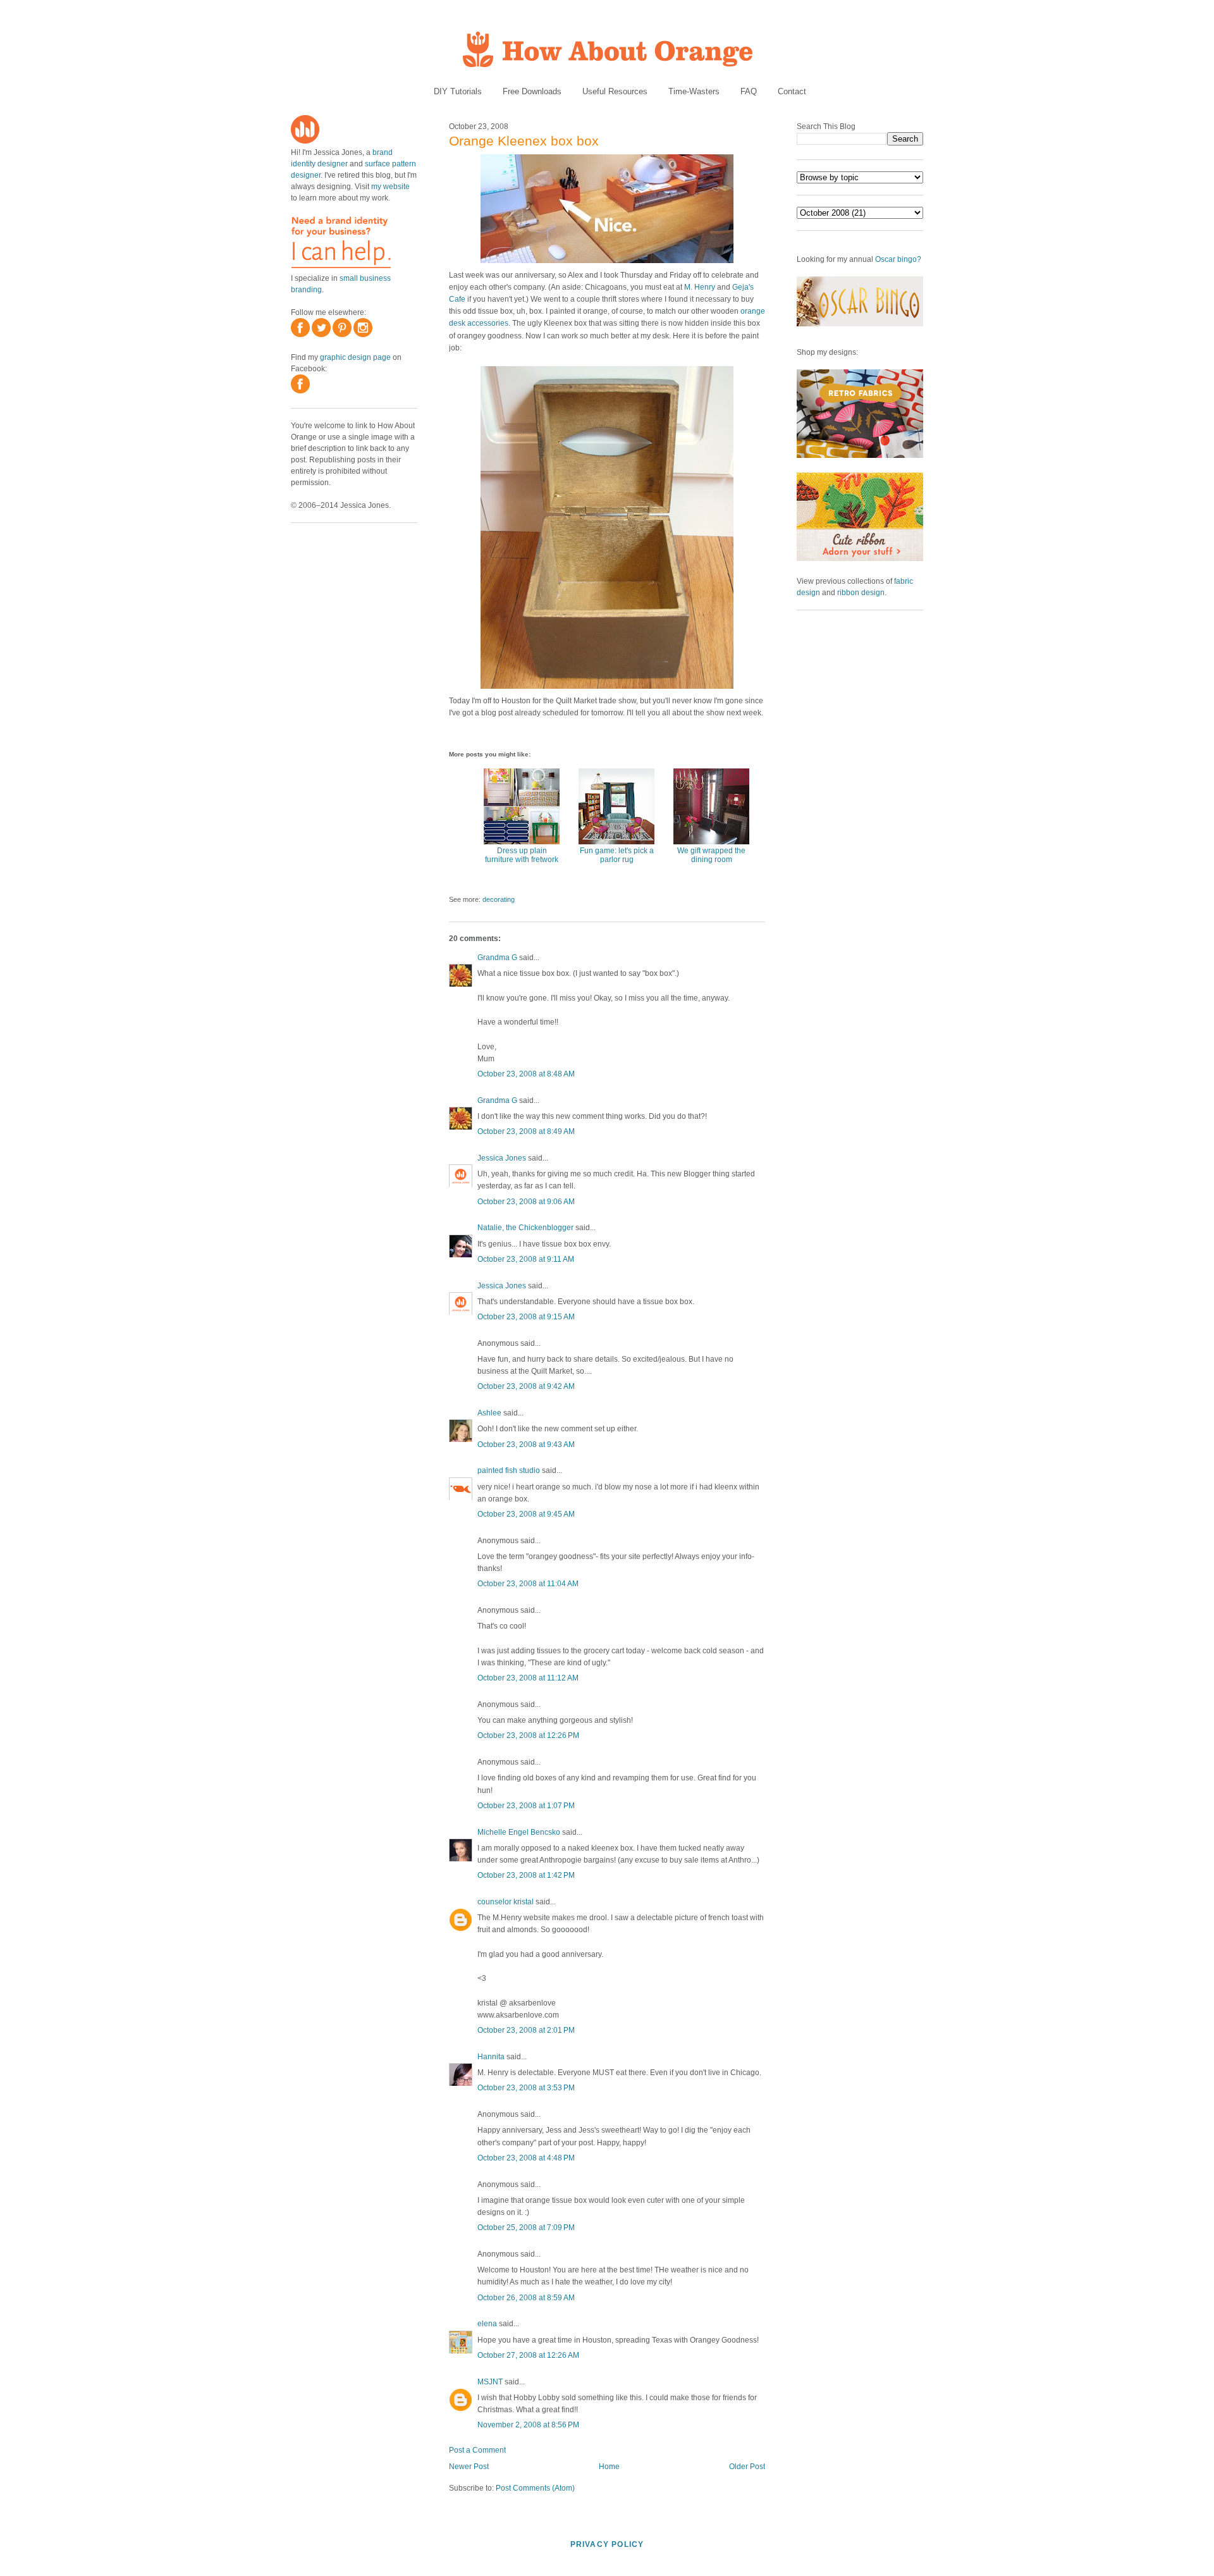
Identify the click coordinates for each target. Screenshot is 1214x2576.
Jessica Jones (502, 1158)
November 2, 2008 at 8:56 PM (528, 2425)
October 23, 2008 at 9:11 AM (526, 1259)
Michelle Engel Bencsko (519, 1832)
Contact (792, 91)
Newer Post (469, 2467)
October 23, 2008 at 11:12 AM (528, 1678)
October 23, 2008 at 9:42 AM (526, 1386)
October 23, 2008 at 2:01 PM (526, 2030)
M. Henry (700, 287)
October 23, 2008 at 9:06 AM (526, 1202)
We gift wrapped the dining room (711, 855)
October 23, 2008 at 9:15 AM (526, 1317)
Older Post (747, 2467)
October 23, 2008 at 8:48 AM (526, 1074)
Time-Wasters (694, 91)
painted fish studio (509, 1470)
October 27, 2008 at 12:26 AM (528, 2355)
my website (390, 187)
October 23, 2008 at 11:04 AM (528, 1584)
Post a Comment (477, 2450)
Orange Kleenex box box (524, 141)
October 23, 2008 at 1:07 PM (526, 1806)
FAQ (749, 91)
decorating (499, 899)
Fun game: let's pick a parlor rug (617, 855)
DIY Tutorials (458, 91)
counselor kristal (506, 1902)
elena (487, 2324)
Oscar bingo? (898, 259)
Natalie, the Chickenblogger (525, 1228)
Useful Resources (615, 91)
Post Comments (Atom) (535, 2488)
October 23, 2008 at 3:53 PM (526, 2088)
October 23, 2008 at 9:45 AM (526, 1514)
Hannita (491, 2057)
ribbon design (861, 593)
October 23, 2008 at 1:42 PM (526, 1875)
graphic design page (355, 357)
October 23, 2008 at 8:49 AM (526, 1131)
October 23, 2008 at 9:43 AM (526, 1445)
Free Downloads (532, 91)
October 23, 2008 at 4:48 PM (526, 2158)
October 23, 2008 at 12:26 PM (528, 1735)
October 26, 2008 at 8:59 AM (526, 2298)
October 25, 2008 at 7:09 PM (526, 2228)
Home (609, 2467)
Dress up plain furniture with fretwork (522, 855)
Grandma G (497, 958)
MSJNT (490, 2382)
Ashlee (489, 1413)
